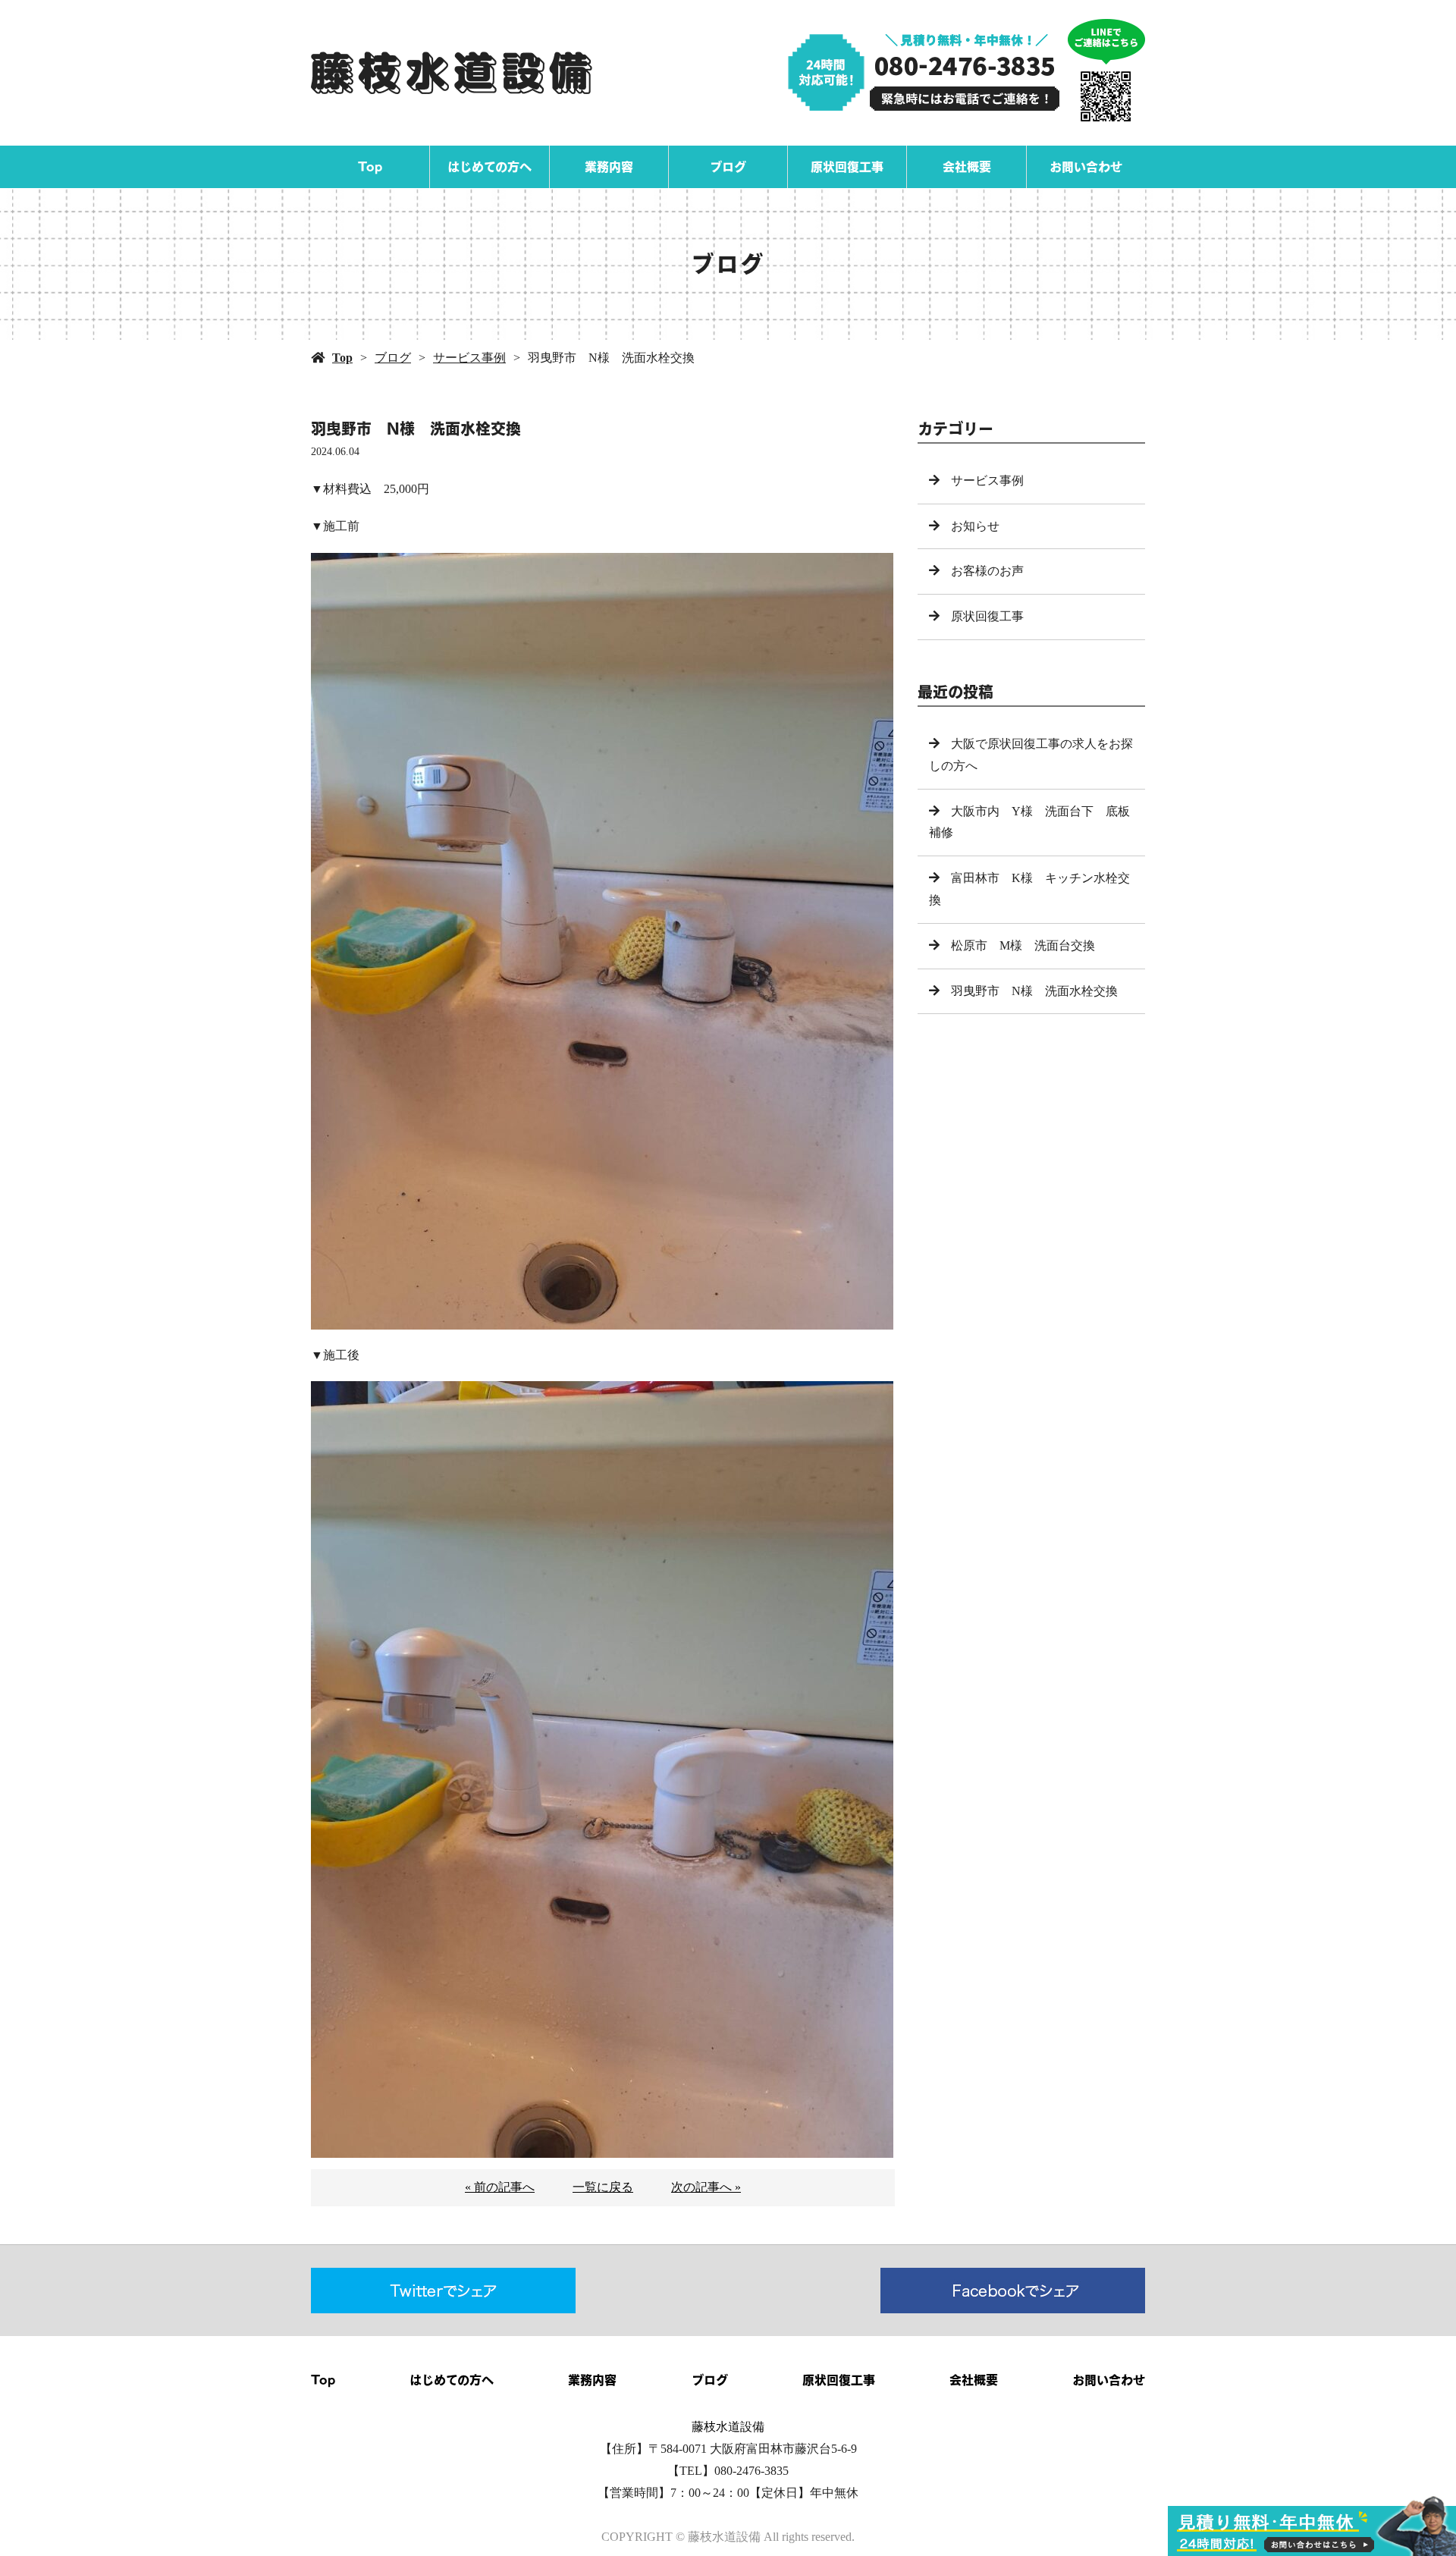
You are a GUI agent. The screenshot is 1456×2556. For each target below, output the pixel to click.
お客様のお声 (987, 571)
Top (370, 167)
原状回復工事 (847, 167)
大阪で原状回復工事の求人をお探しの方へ (1031, 755)
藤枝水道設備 (728, 2427)
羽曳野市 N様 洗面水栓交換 (1034, 991)
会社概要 (967, 167)
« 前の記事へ (500, 2187)
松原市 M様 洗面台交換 (1023, 945)
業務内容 (609, 167)
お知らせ (975, 526)
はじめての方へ (490, 167)
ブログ (728, 167)
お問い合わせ (1086, 167)
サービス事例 (469, 358)
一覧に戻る (603, 2187)
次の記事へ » (706, 2187)
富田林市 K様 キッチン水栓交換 (1029, 889)
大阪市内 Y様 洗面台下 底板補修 (1029, 822)
